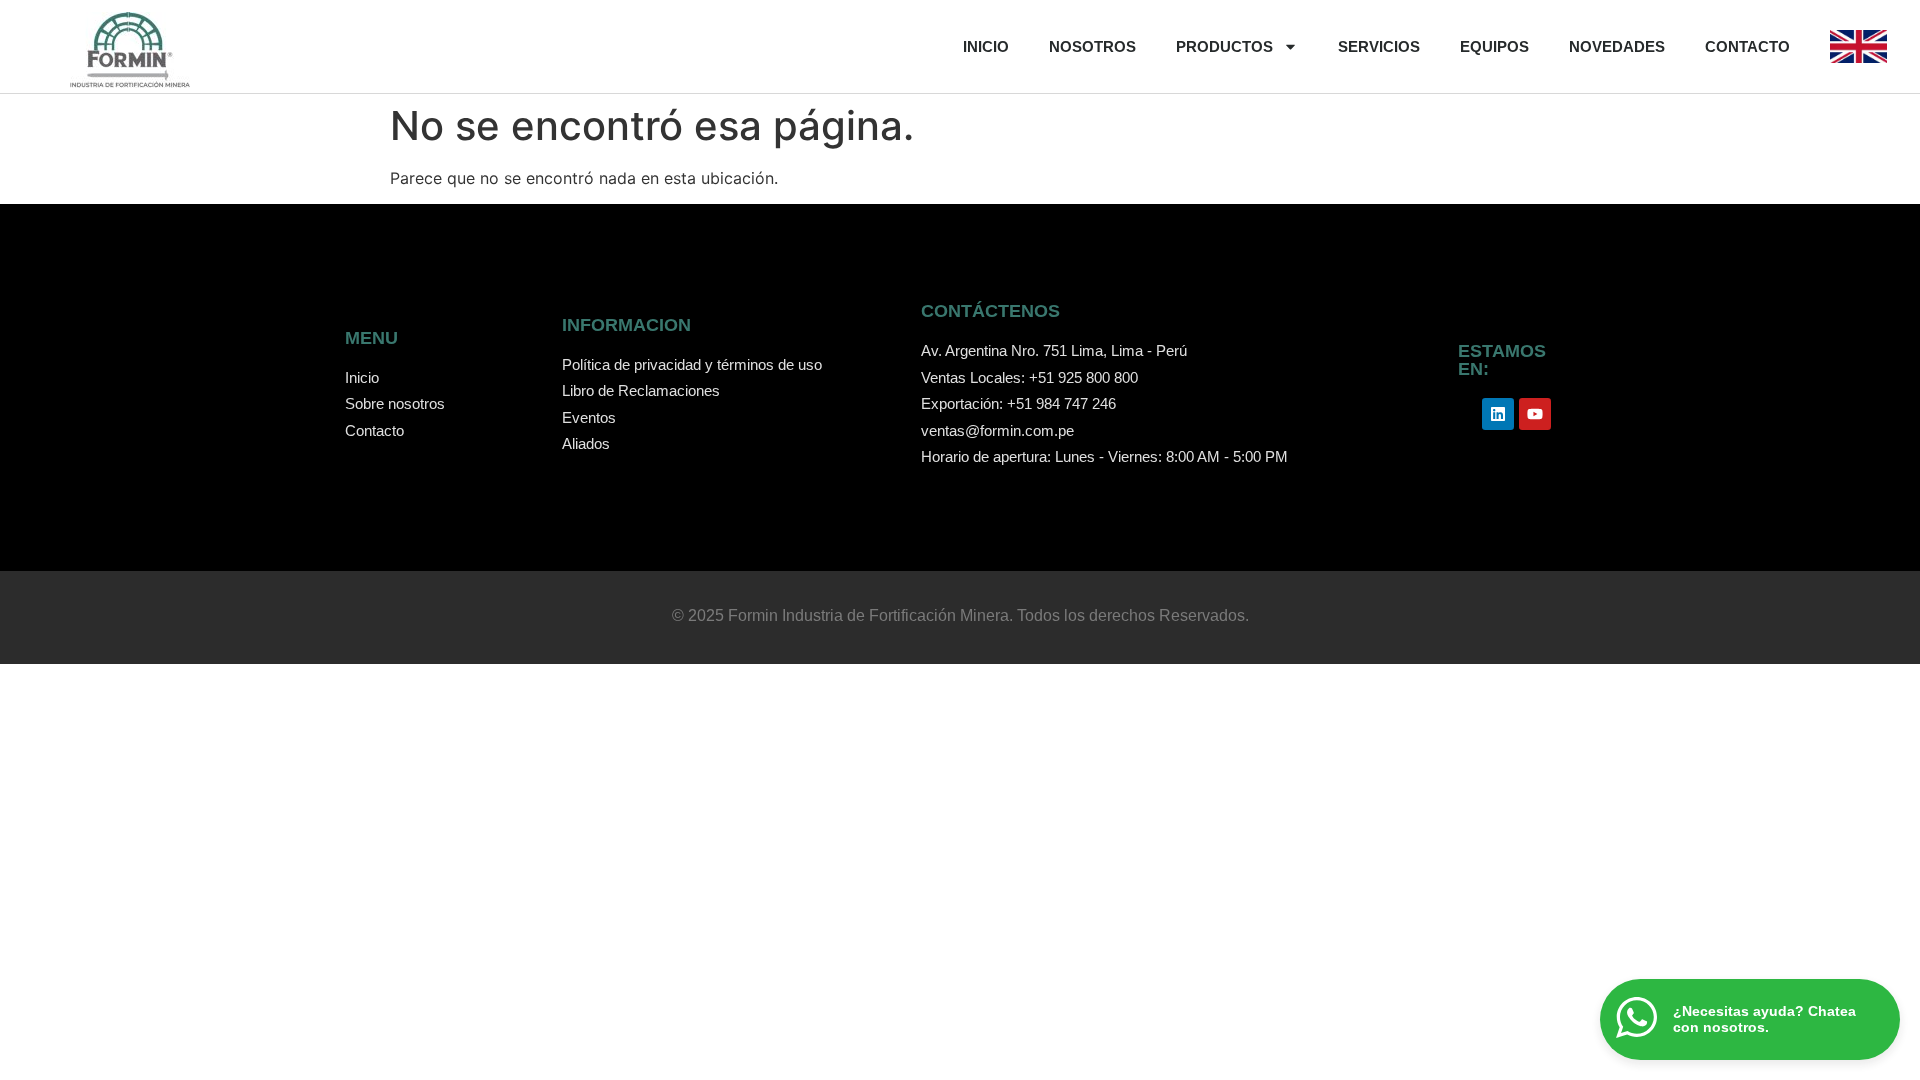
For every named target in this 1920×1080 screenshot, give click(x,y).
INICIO (986, 46)
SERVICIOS (1379, 46)
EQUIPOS (1494, 46)
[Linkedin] (1498, 414)
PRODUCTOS (1224, 46)
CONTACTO (1747, 46)
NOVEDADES (1617, 46)
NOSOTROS (1092, 46)
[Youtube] (1535, 414)
